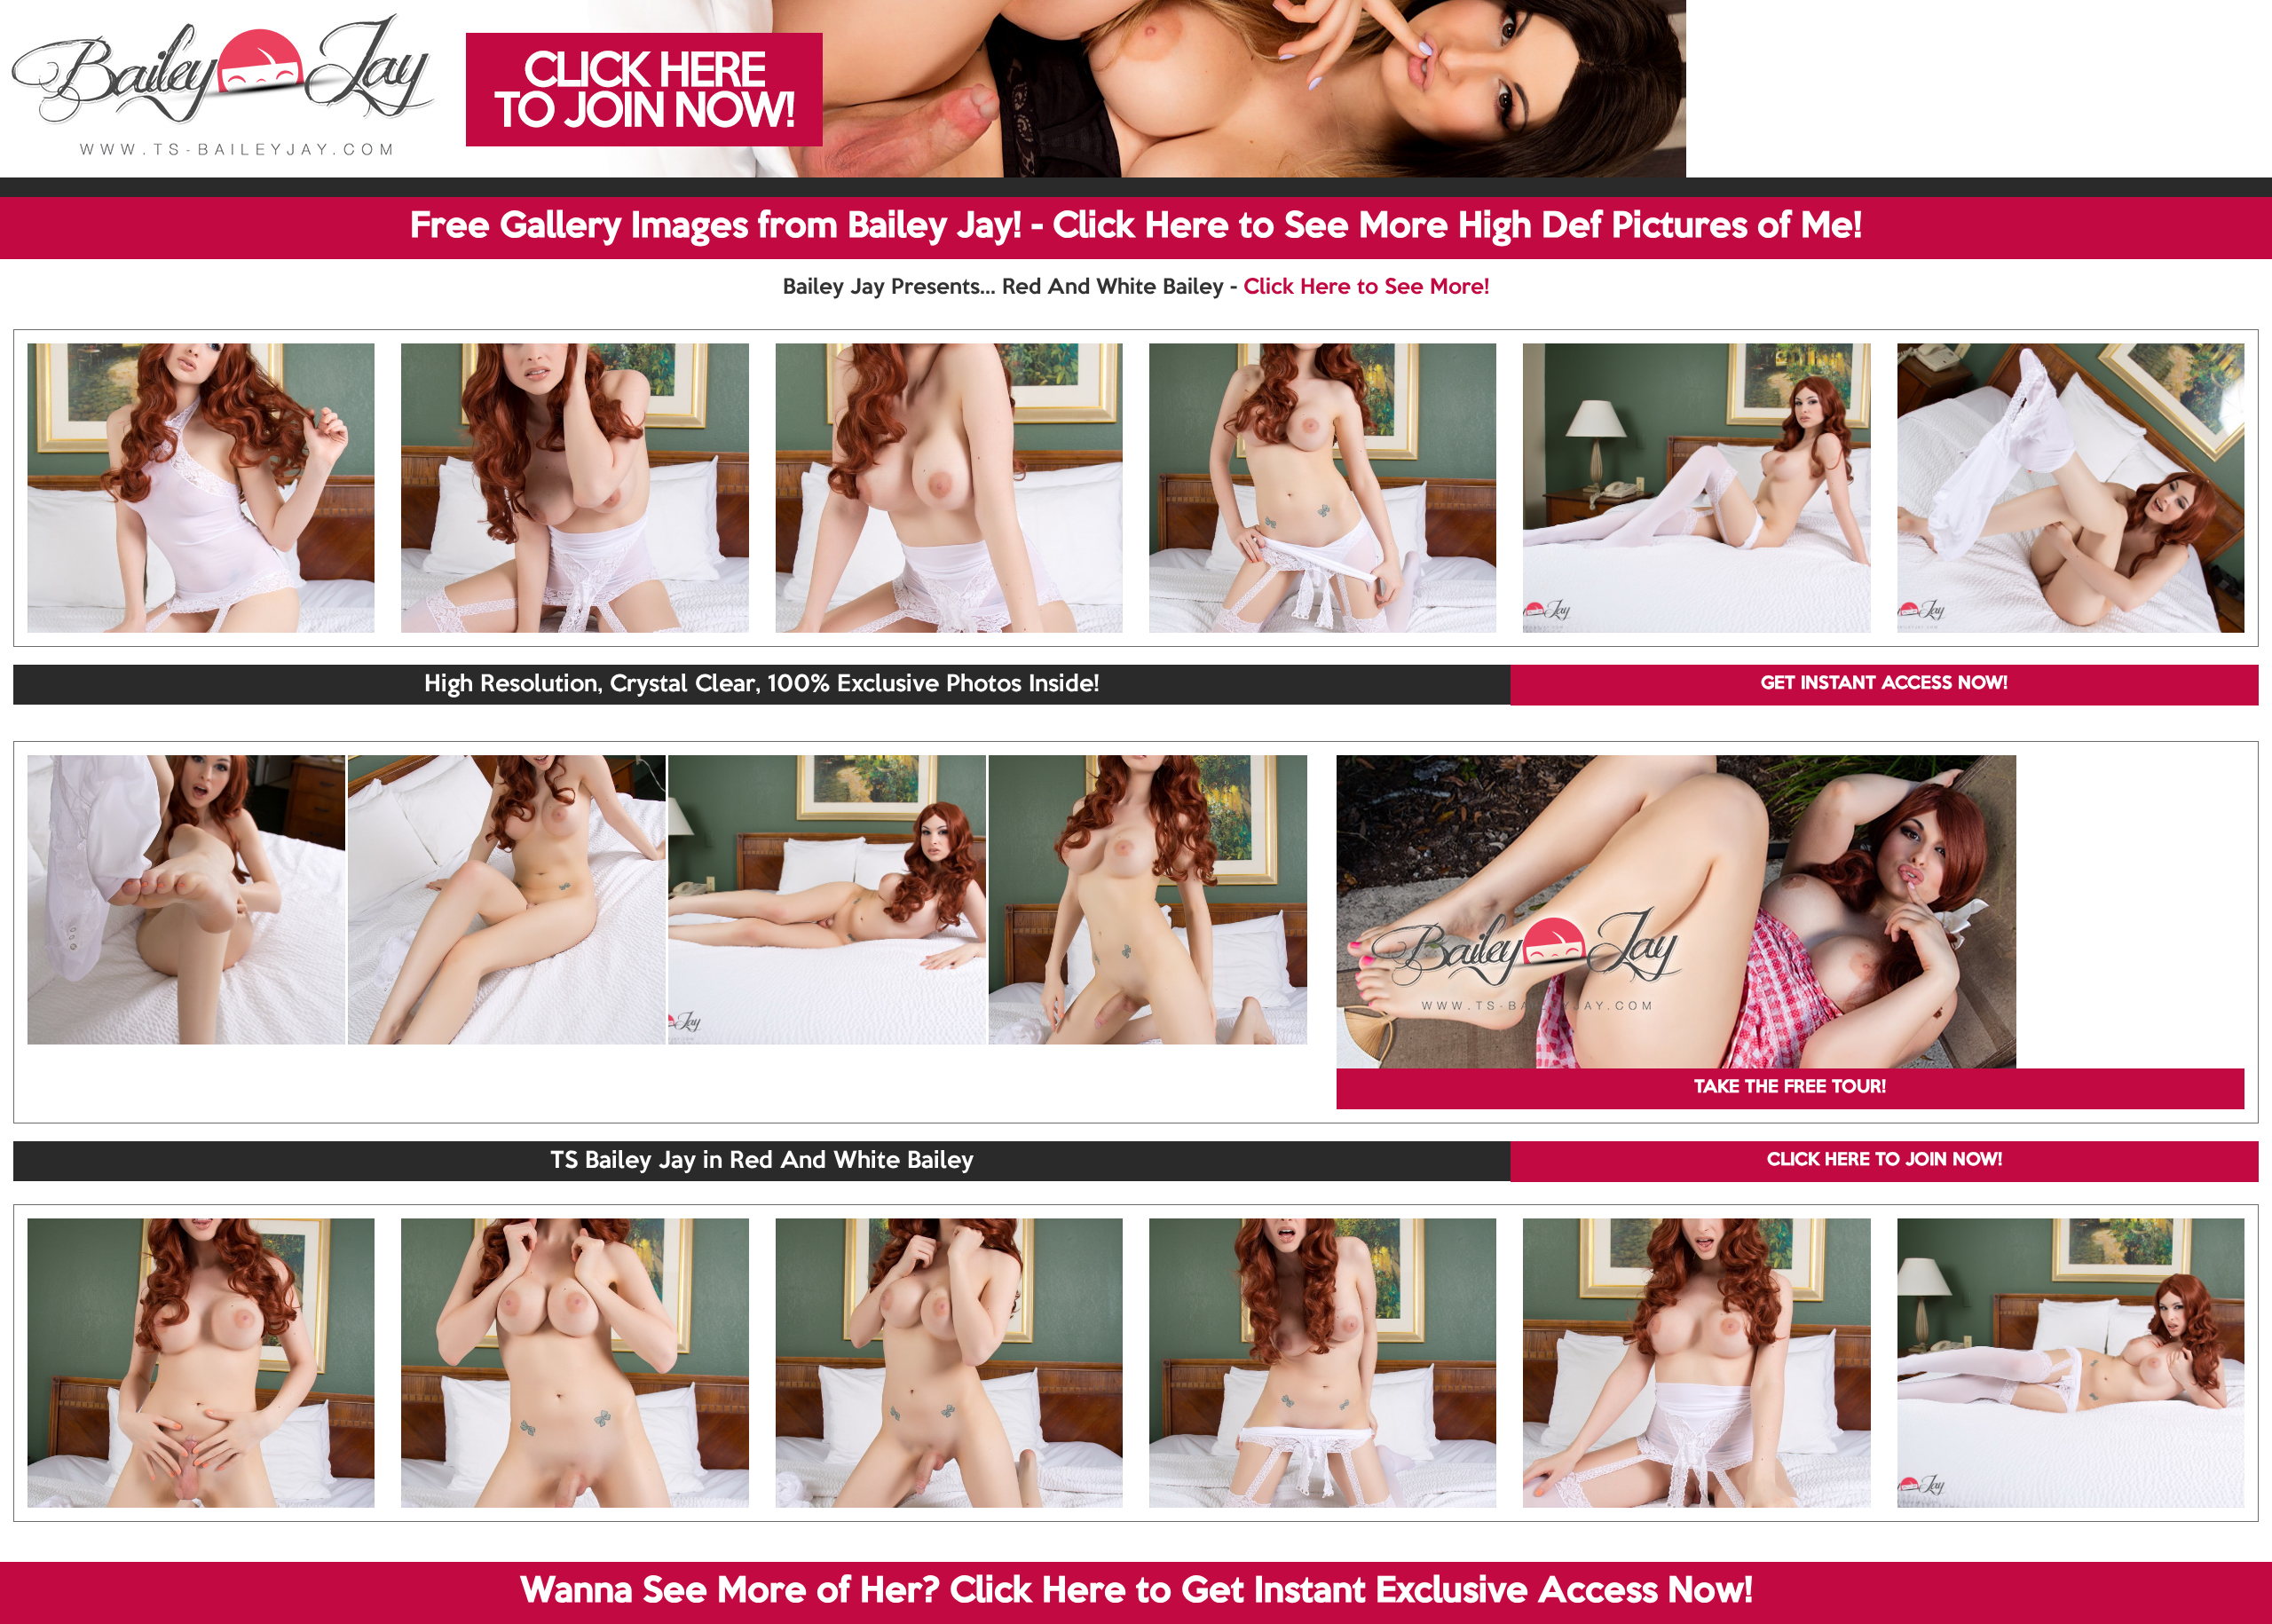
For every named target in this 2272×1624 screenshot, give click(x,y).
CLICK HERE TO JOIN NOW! (1885, 1161)
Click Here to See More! (1366, 288)
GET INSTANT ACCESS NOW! (1884, 684)
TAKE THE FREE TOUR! (1790, 1088)
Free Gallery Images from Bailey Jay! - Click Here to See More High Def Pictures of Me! (1136, 227)
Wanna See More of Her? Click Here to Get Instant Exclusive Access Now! (1136, 1592)
